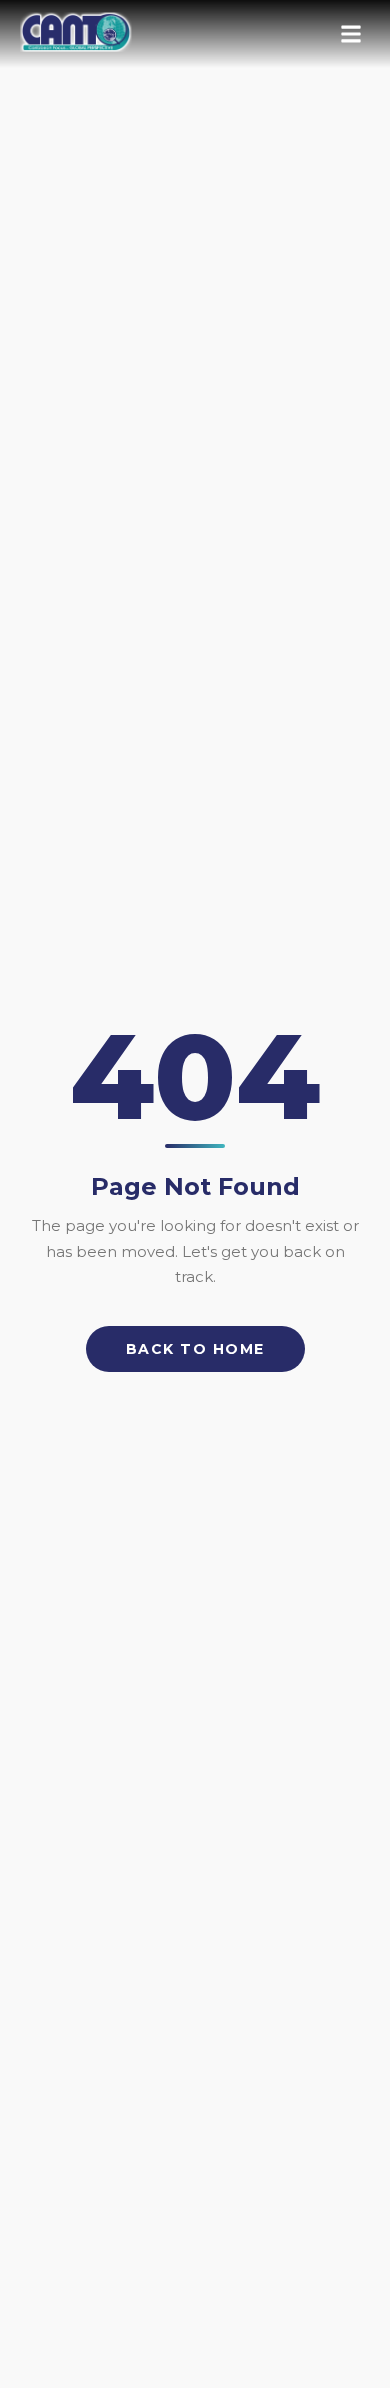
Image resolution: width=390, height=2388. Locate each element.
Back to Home (195, 1349)
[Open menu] (351, 34)
